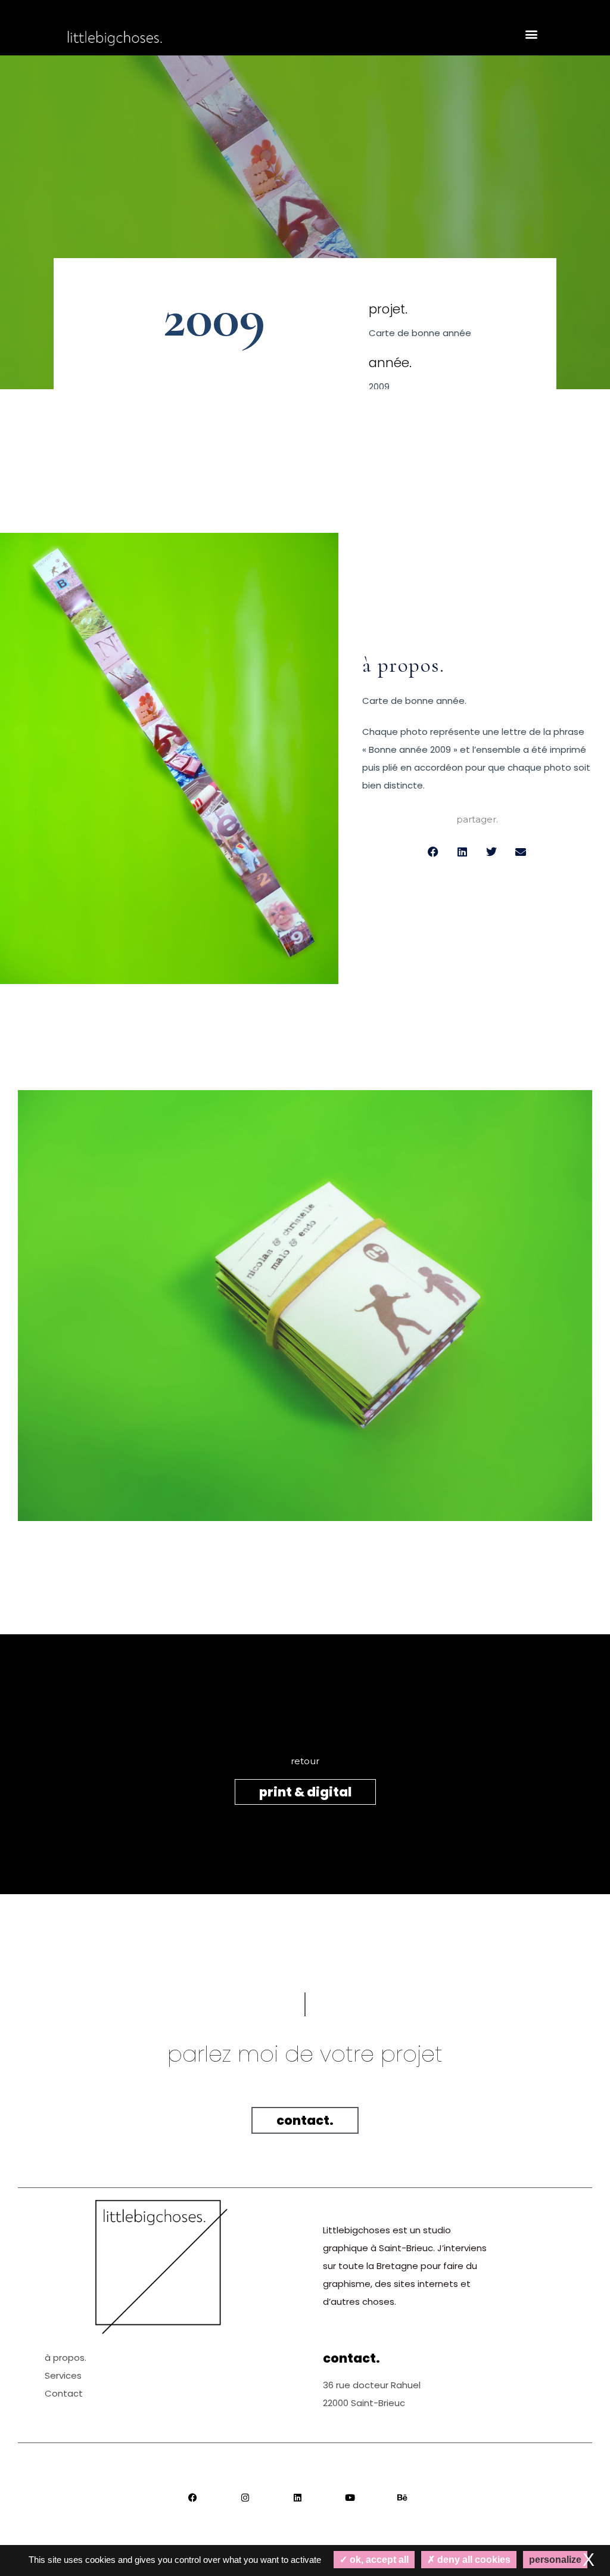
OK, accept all (378, 2560)
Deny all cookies (473, 2560)
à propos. (66, 2358)
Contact (64, 2393)
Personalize (555, 2560)
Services (63, 2375)
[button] (532, 34)
